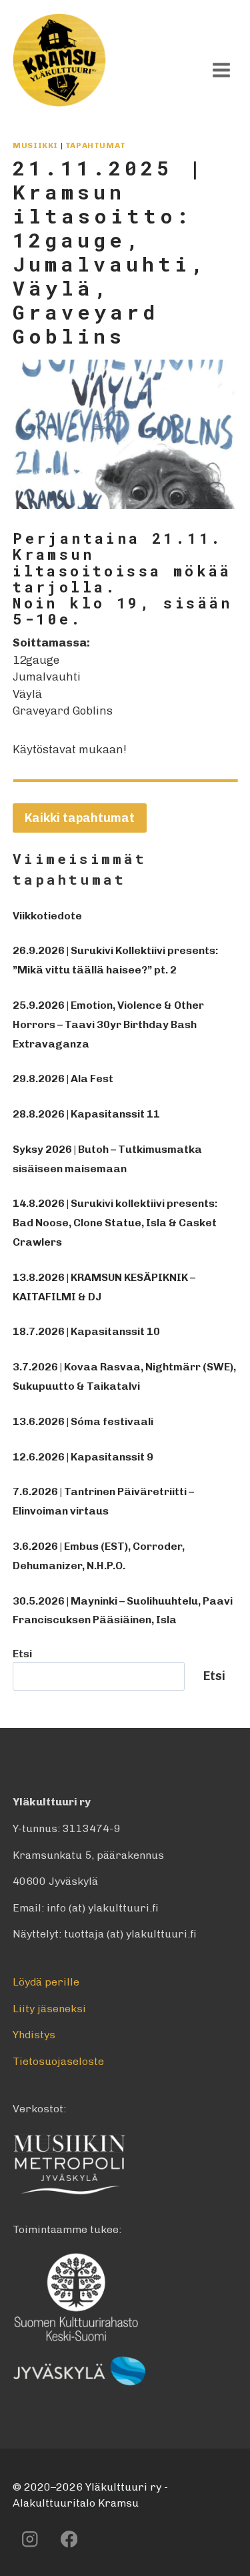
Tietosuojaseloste (58, 2061)
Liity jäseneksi (49, 2009)
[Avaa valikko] (222, 70)
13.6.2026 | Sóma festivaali (83, 1421)
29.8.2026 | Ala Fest (63, 1079)
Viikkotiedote (47, 916)
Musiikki (35, 145)
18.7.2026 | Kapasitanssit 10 (86, 1331)
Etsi (22, 1654)
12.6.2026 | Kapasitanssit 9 (83, 1457)
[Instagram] (30, 2539)
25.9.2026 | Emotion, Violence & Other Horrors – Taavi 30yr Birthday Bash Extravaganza (108, 1024)
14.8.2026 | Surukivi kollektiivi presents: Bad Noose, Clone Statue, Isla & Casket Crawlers (115, 1223)
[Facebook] (69, 2539)
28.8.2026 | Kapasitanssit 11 (86, 1114)
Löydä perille (46, 1982)
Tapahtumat (96, 145)
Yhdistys (34, 2035)
